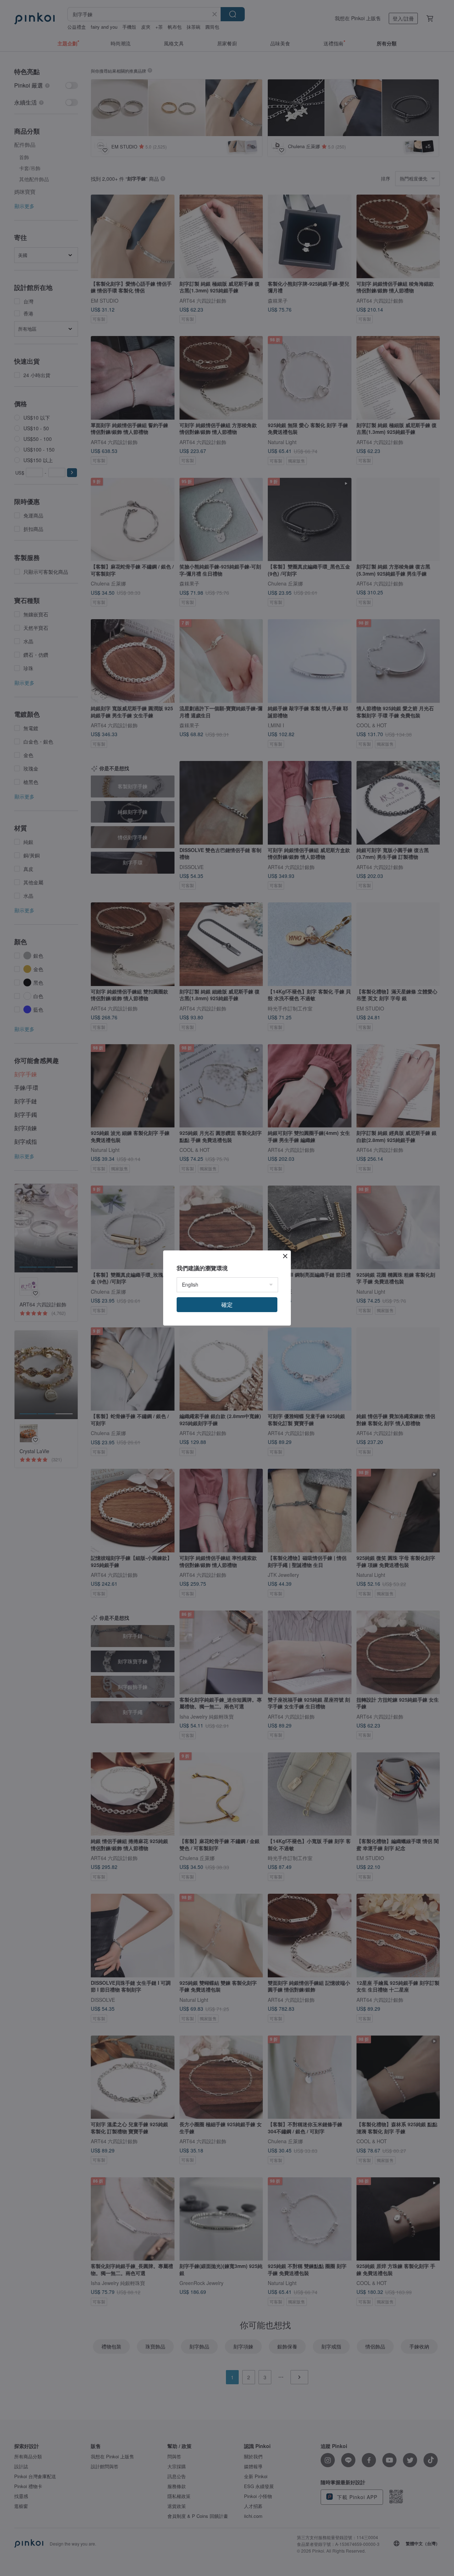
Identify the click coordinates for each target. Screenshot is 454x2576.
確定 (227, 1304)
